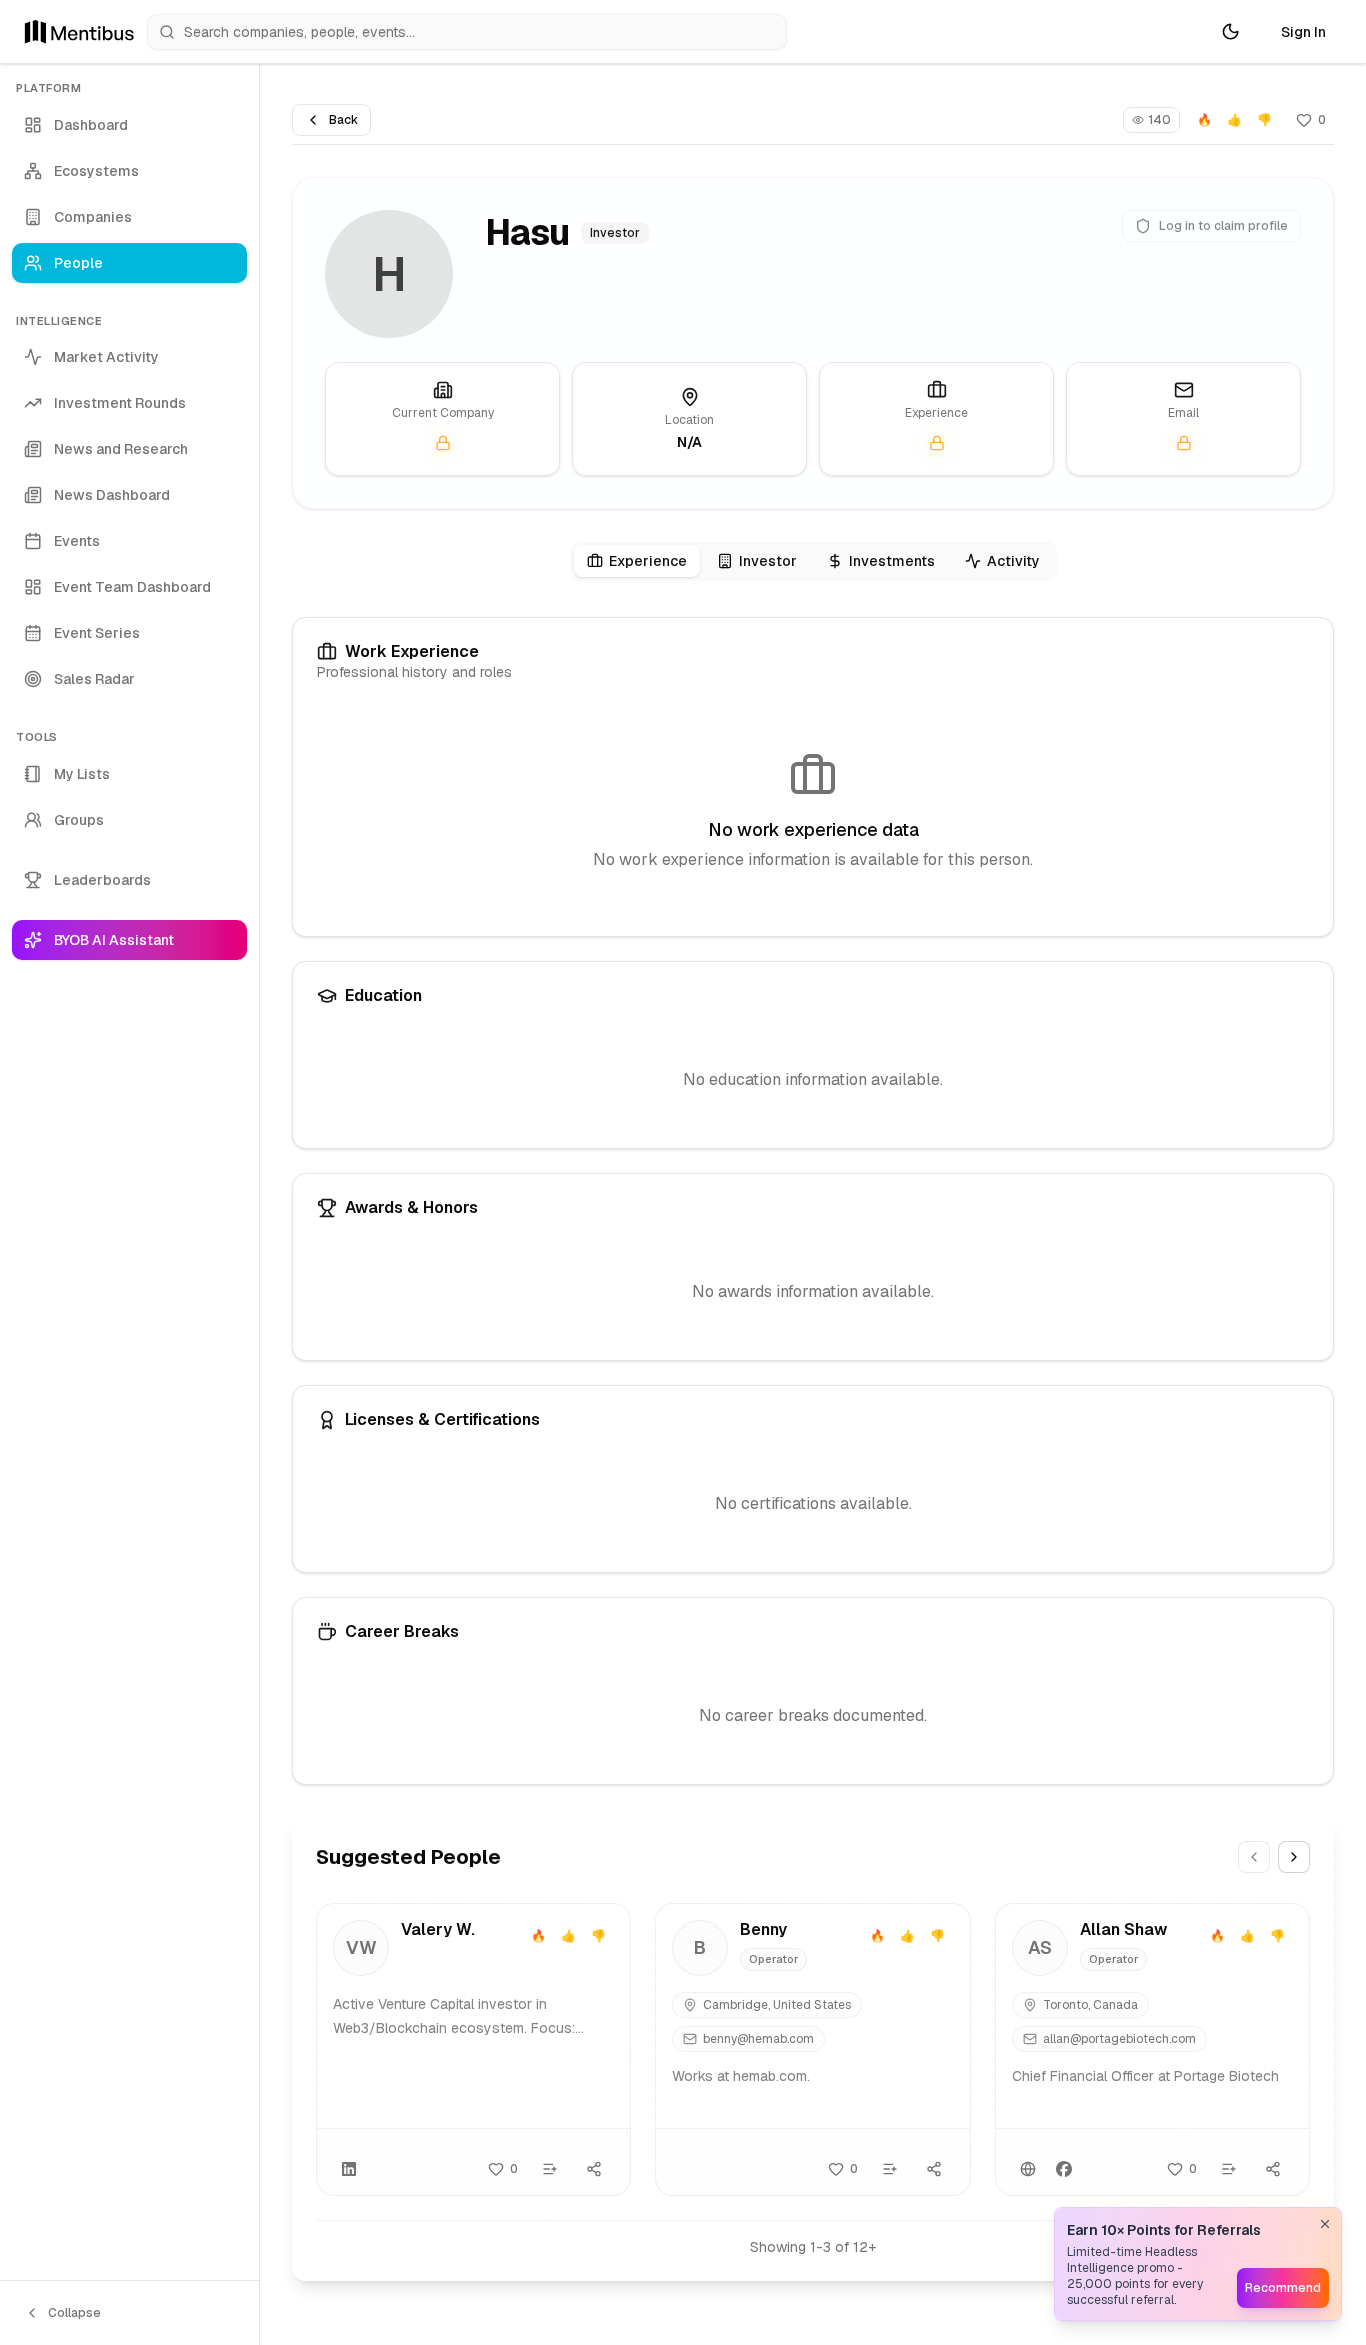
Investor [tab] (768, 561)
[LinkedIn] (349, 2169)
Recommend (1283, 2288)
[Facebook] (1064, 2169)
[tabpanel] (813, 1201)
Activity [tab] (1013, 561)
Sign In (1303, 32)
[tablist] (813, 561)
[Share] (594, 2169)
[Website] (1028, 2169)
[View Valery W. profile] (473, 2049)
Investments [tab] (892, 561)
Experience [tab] (648, 561)
